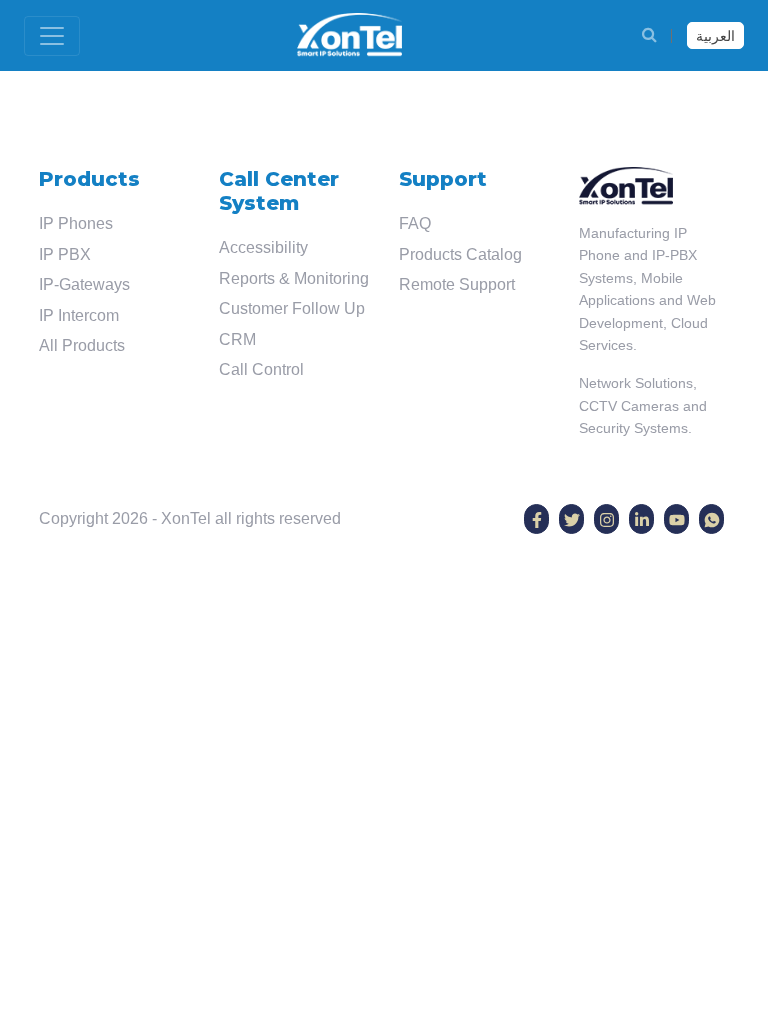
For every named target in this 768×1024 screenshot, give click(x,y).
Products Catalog (460, 254)
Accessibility (263, 247)
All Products (82, 345)
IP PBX (65, 254)
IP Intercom (79, 315)
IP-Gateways (84, 284)
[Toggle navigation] (52, 36)
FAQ (415, 223)
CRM (237, 339)
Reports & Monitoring (294, 278)
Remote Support (457, 284)
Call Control (261, 369)
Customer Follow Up (292, 308)
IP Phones (76, 223)
